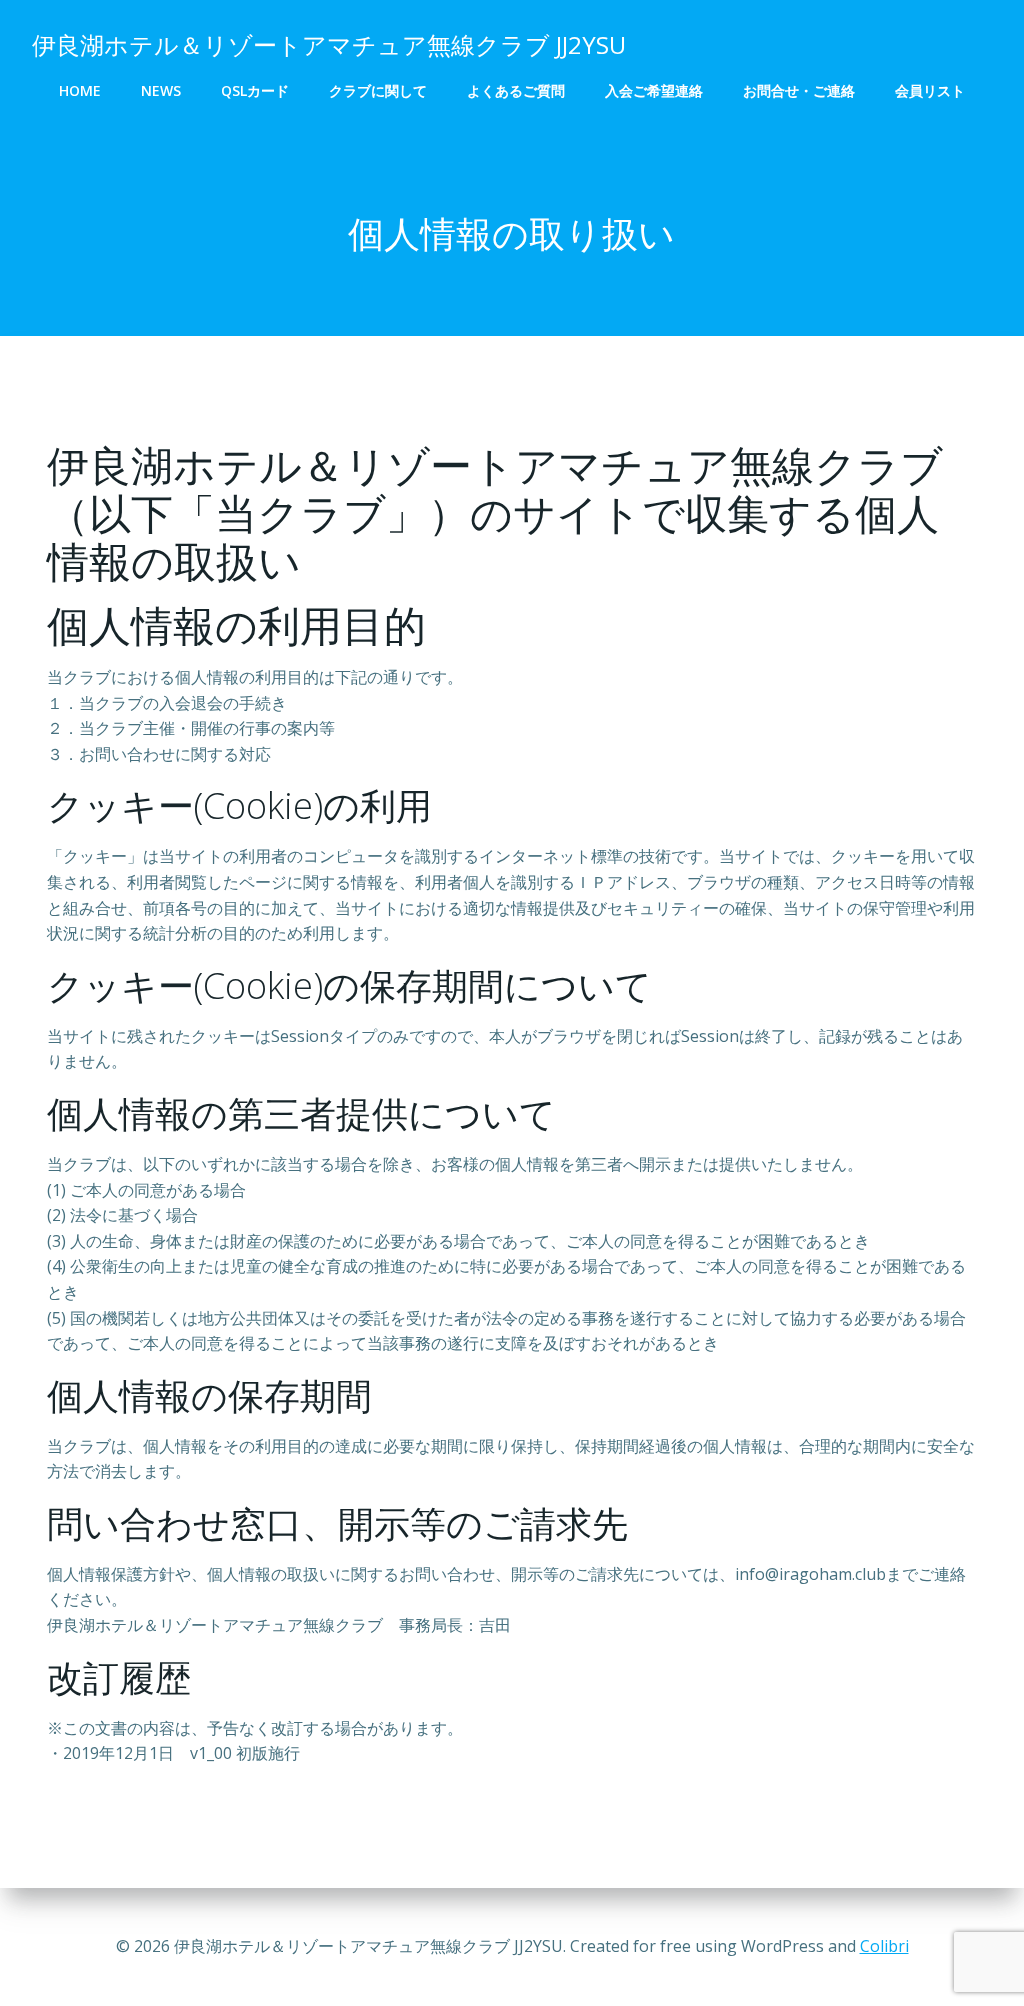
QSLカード (255, 90)
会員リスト (930, 90)
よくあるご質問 (516, 90)
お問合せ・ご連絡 (799, 90)
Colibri (884, 1946)
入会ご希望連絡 (654, 90)
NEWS (161, 90)
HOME (80, 90)
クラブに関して (378, 90)
